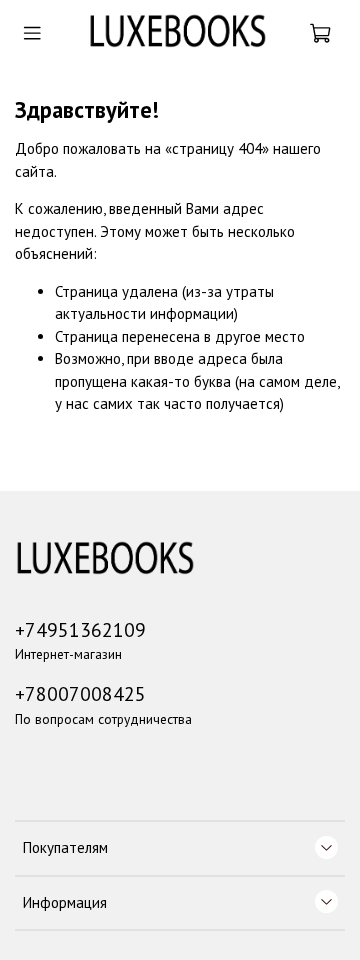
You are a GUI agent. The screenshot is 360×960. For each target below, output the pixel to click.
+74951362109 (80, 629)
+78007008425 (80, 693)
